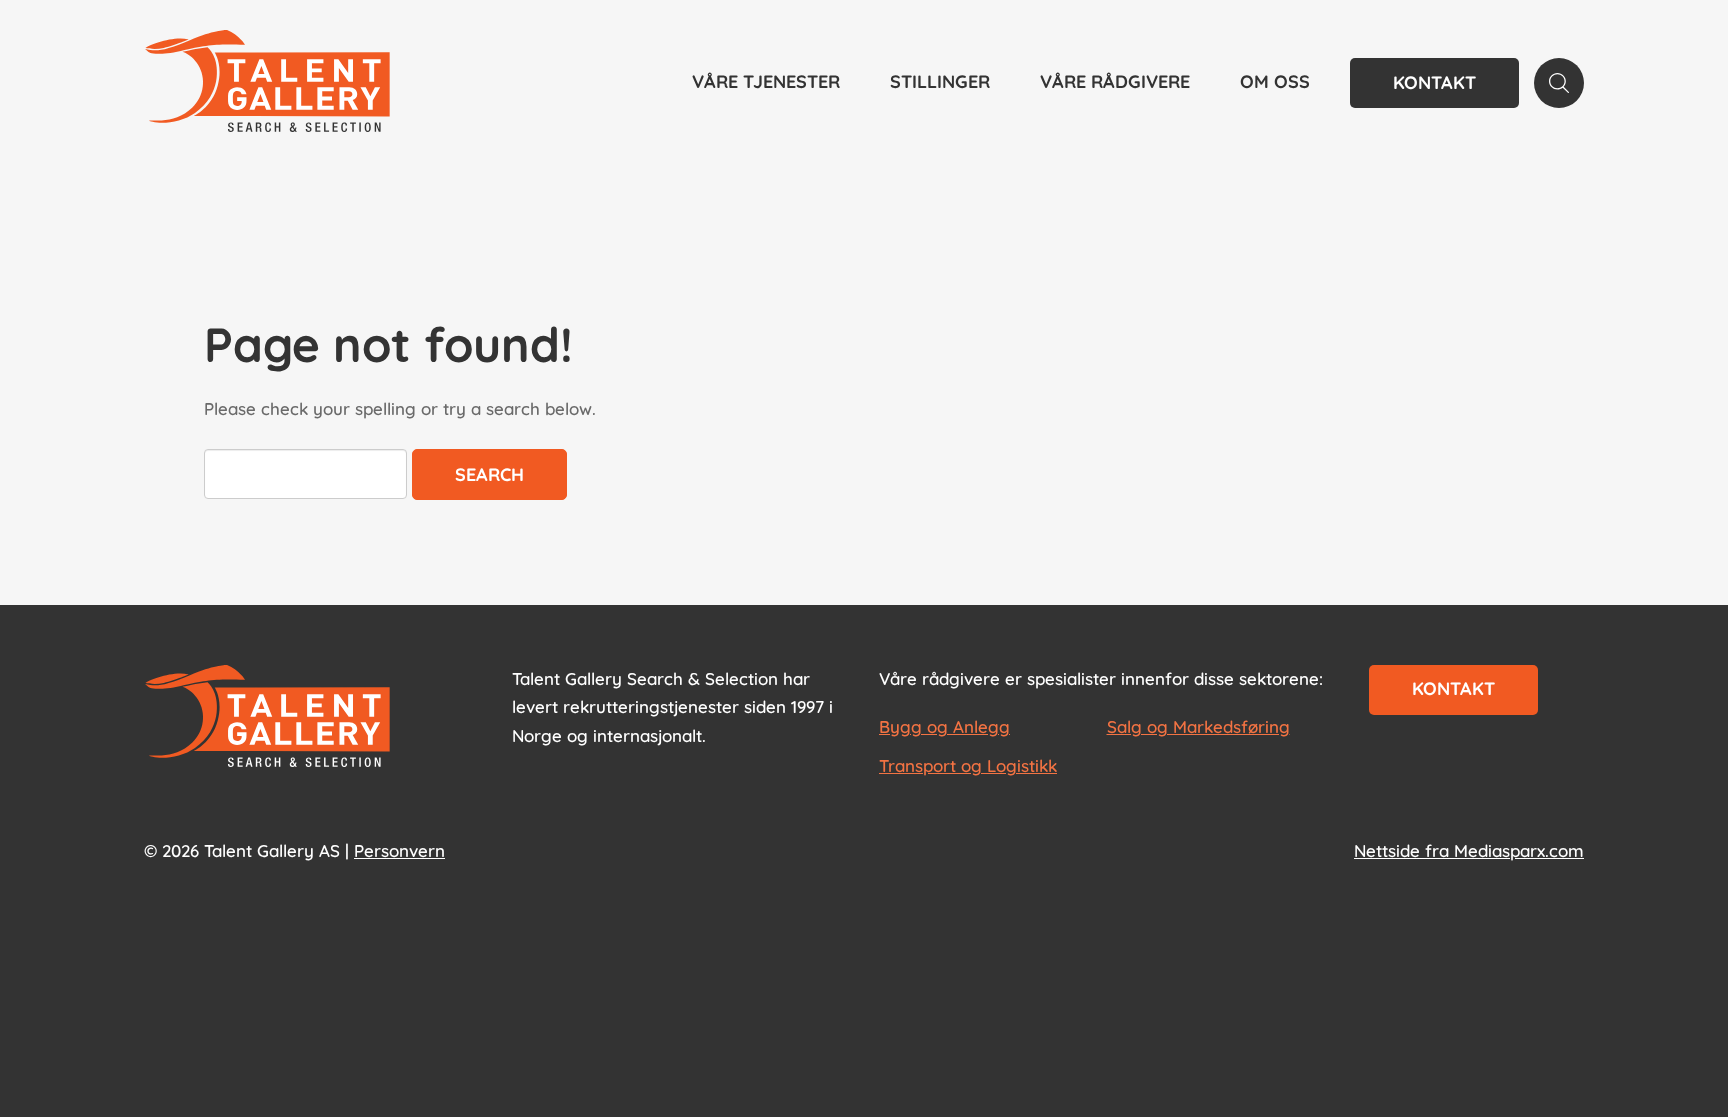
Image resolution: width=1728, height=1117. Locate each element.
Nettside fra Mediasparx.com (1469, 850)
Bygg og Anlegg (944, 726)
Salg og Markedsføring (1198, 726)
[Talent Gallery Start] (267, 83)
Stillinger (940, 81)
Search (489, 474)
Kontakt (1434, 82)
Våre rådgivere (1115, 81)
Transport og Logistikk (968, 765)
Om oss (1275, 81)
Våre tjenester (766, 81)
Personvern (399, 850)
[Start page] (267, 718)
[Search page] (1559, 83)
